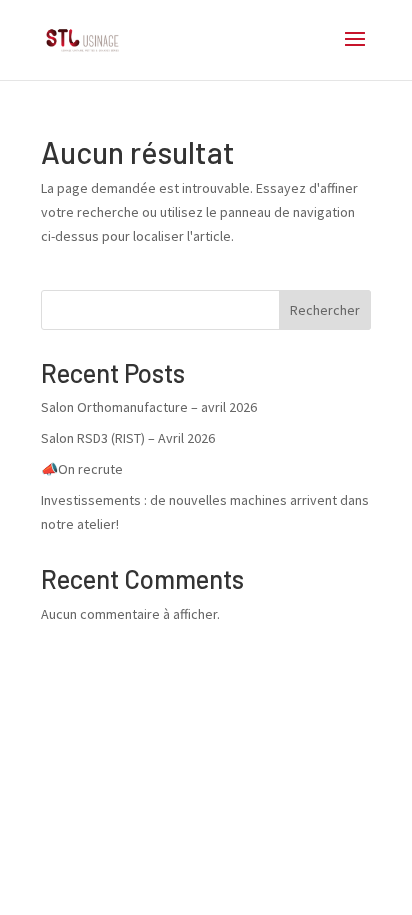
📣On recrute (82, 469)
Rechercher (325, 310)
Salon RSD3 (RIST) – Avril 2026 (128, 438)
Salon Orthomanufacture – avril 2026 (149, 407)
